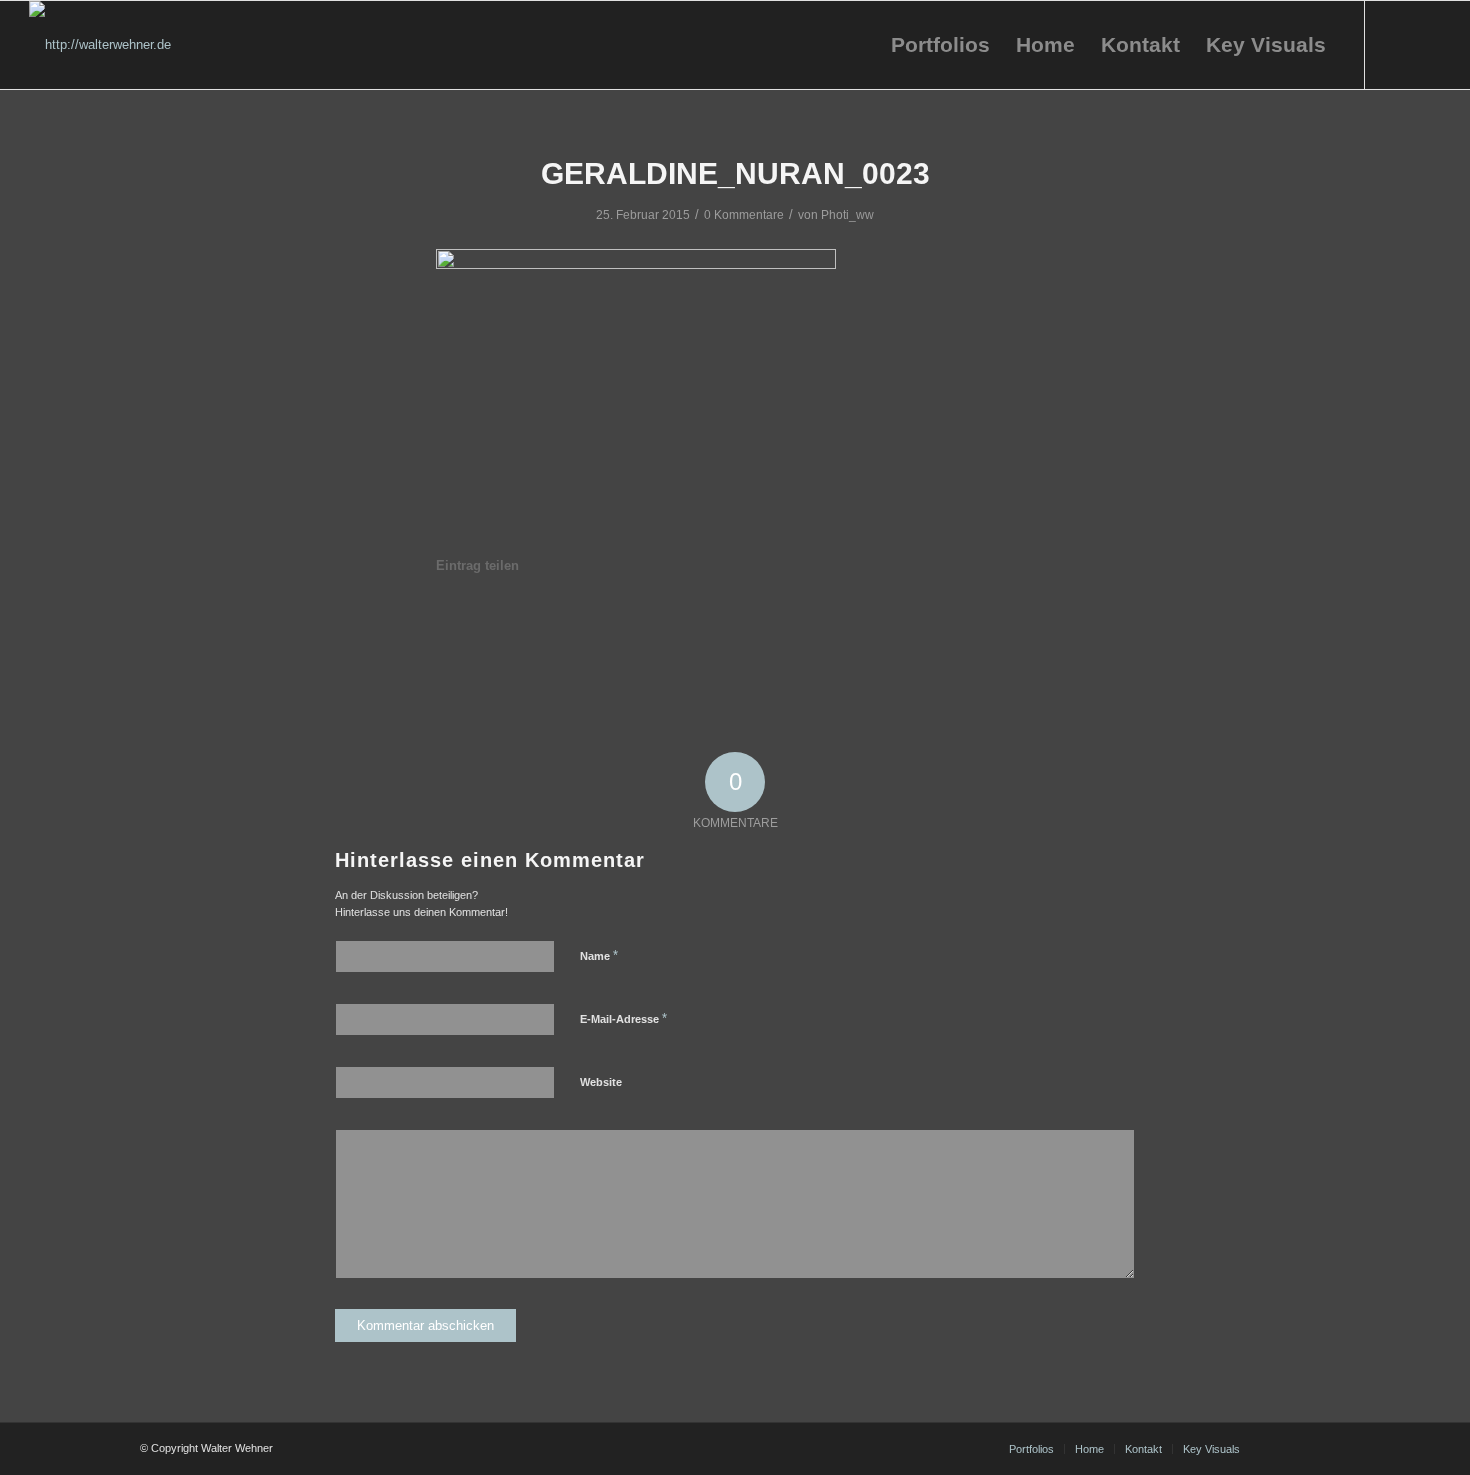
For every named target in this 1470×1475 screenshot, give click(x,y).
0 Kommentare (744, 215)
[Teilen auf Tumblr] (773, 621)
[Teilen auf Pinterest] (624, 621)
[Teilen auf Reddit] (922, 621)
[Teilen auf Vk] (848, 621)
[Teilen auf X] (550, 621)
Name (599, 955)
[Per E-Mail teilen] (997, 621)
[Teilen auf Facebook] (474, 621)
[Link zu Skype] (1426, 44)
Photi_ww (847, 215)
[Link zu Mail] (1396, 44)
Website (601, 1082)
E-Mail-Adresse (623, 1018)
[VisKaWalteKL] (100, 45)
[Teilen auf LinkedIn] (699, 621)
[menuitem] (940, 45)
